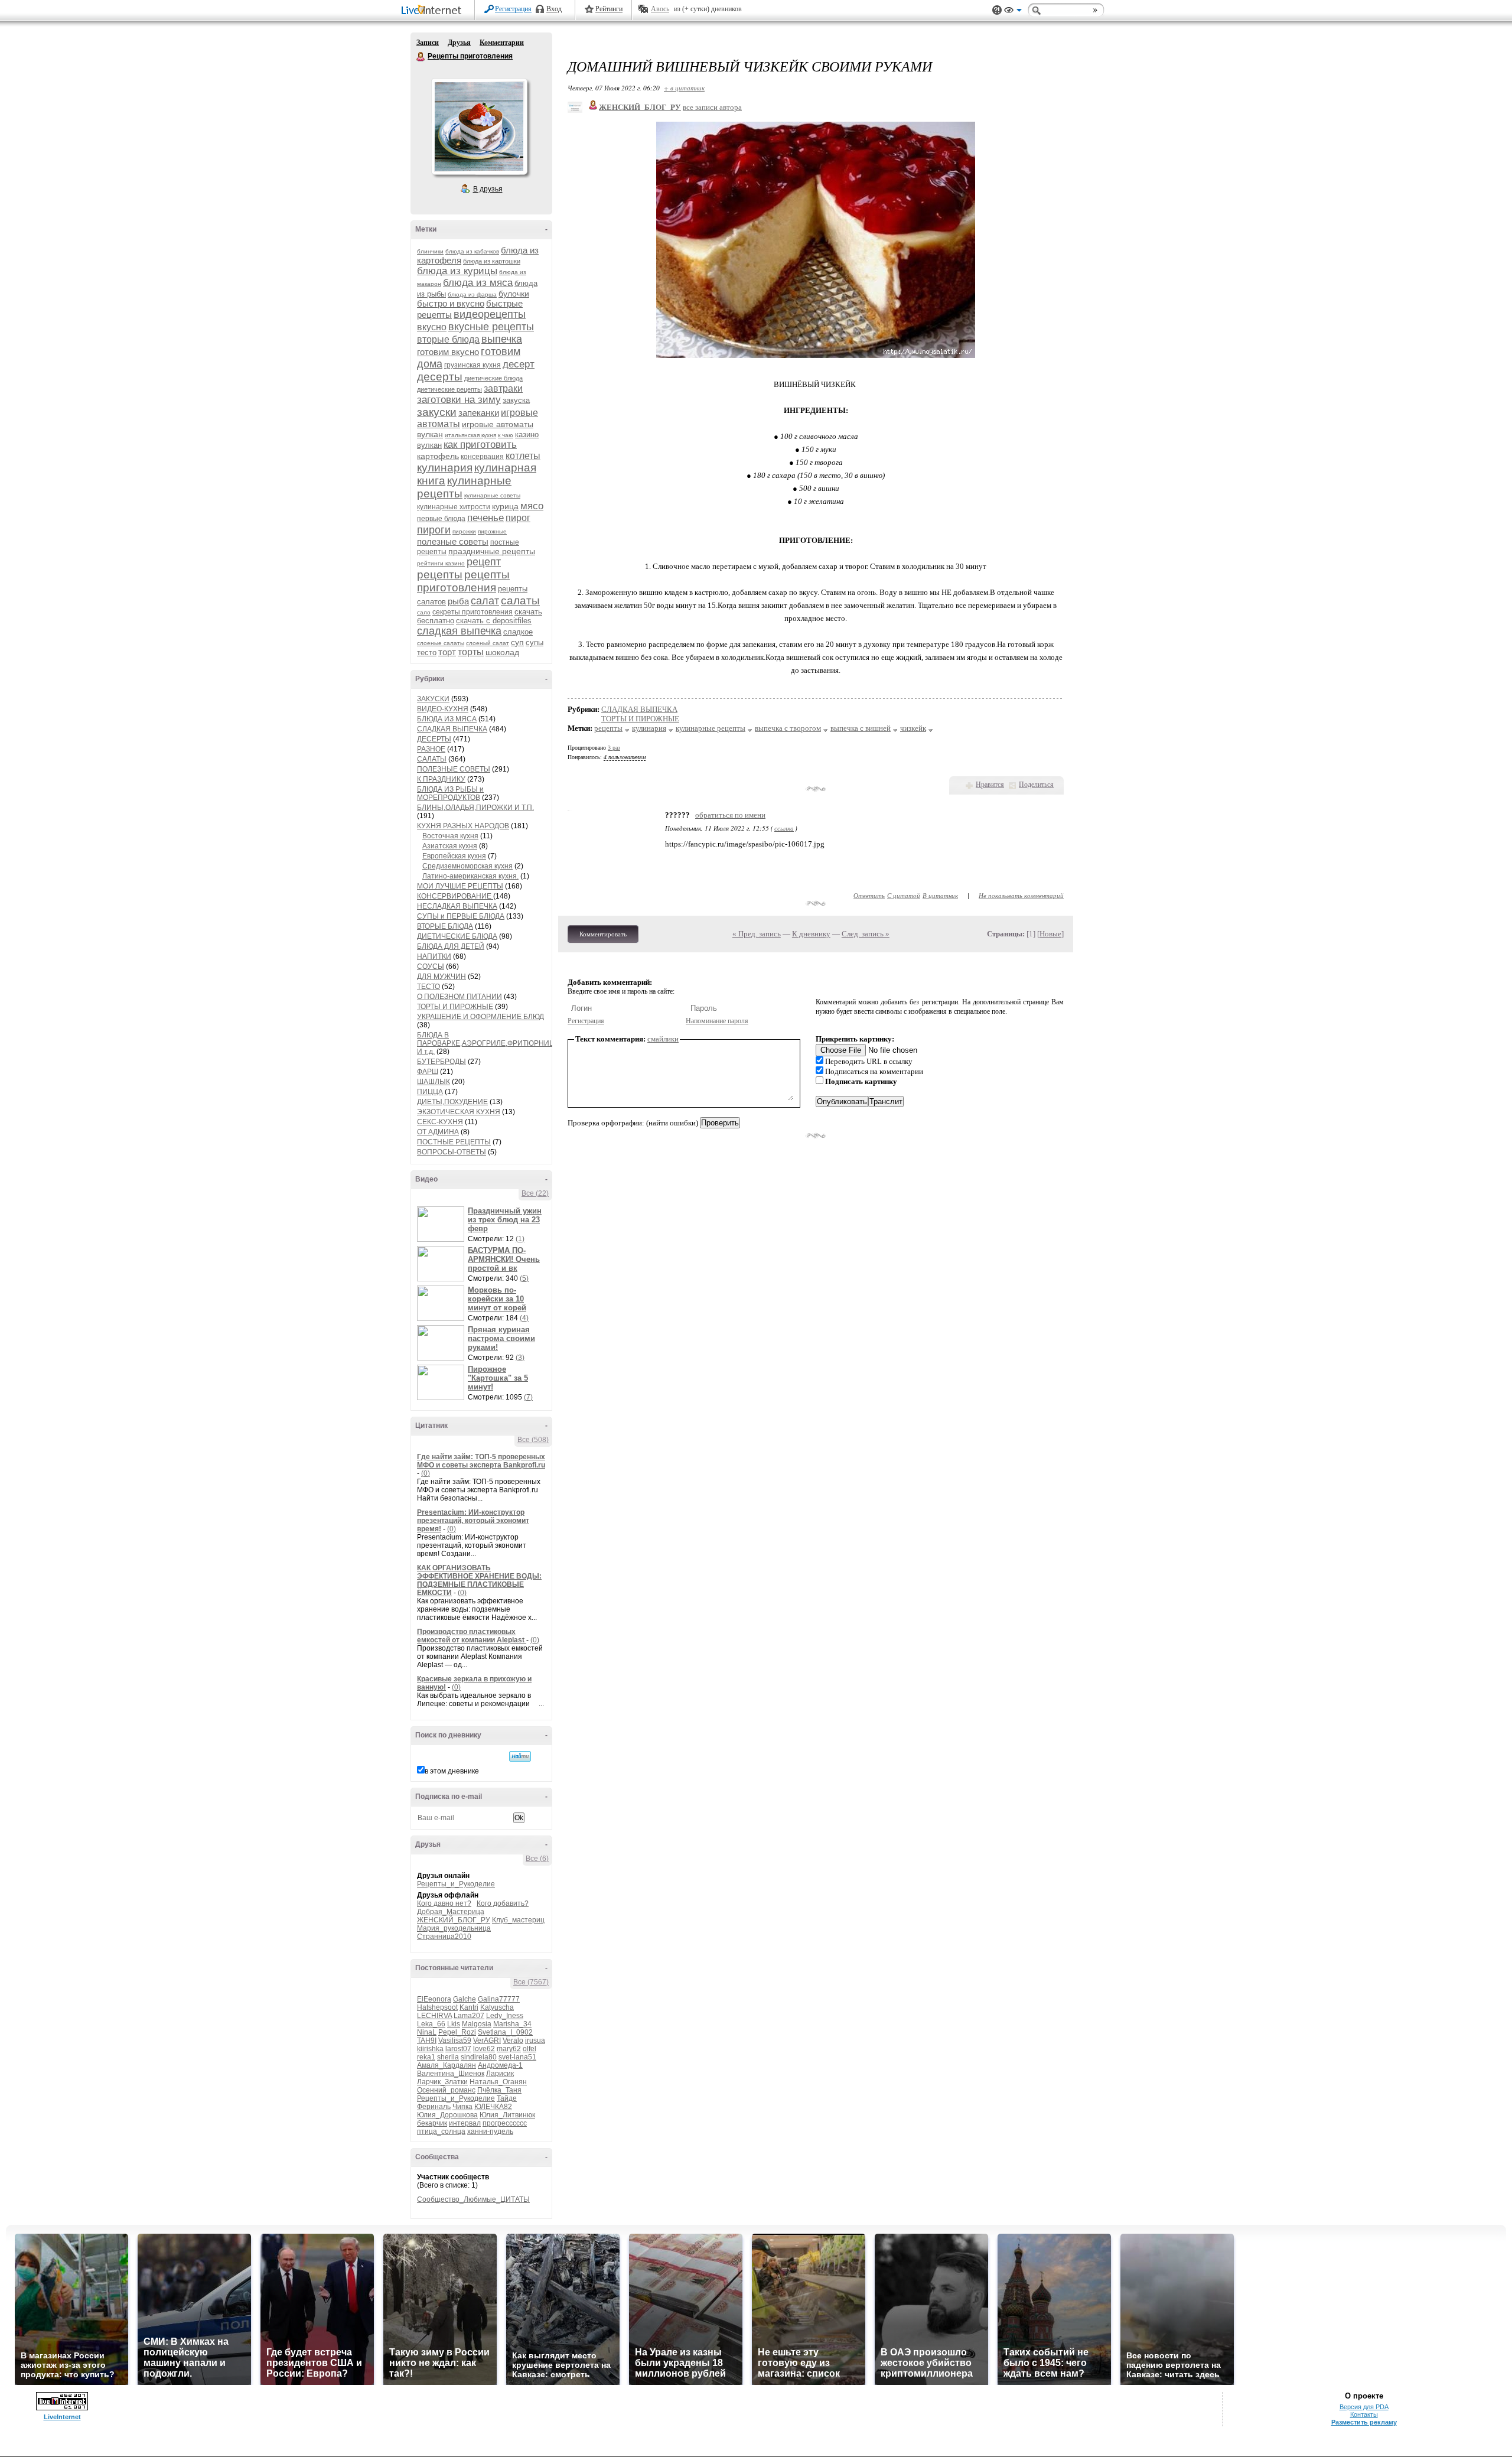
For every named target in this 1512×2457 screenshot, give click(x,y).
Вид (1013, 12)
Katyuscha (497, 2007)
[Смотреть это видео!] (442, 1224)
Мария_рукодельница (454, 1928)
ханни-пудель (490, 2131)
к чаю (506, 435)
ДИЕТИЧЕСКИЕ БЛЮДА (457, 936)
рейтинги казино (441, 563)
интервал (465, 2123)
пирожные (492, 531)
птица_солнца (441, 2131)
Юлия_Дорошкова (447, 2115)
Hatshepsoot (437, 2007)
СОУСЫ (431, 966)
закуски (437, 412)
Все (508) (533, 1440)
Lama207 (469, 2016)
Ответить (869, 895)
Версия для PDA (1364, 2407)
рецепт (484, 562)
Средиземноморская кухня (467, 866)
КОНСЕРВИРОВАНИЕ (455, 896)
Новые (1050, 934)
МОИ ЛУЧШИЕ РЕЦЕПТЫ (460, 886)
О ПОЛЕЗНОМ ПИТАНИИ (460, 997)
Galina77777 (499, 1999)
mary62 (509, 2049)
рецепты (440, 575)
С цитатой (904, 895)
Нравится (990, 785)
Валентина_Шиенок (451, 2074)
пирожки (464, 531)
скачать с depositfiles (494, 621)
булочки (514, 294)
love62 (484, 2049)
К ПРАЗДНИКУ (441, 779)
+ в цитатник (684, 88)
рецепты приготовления (463, 581)
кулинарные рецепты (711, 728)
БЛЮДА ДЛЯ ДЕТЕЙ (451, 946)
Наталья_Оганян (498, 2082)
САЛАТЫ (432, 759)
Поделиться (1036, 785)
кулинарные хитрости (454, 507)
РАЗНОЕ (431, 749)
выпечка (502, 339)
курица (505, 506)
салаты (520, 601)
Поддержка (997, 10)
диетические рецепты (449, 389)
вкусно (432, 327)
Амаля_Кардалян (447, 2065)
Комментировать (603, 934)
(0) (426, 1473)
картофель (438, 456)
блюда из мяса (478, 283)
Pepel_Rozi (457, 2032)
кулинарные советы (492, 495)
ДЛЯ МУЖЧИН (441, 977)
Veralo (513, 2041)
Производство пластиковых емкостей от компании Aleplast (472, 1636)
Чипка (462, 2107)
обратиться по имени (730, 815)
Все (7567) (531, 1982)
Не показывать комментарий (1021, 895)
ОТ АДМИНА (438, 1132)
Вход (554, 9)
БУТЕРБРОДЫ (441, 1062)
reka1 (426, 2057)
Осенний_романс (446, 2090)
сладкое (518, 632)
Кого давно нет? (444, 1903)
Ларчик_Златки (442, 2082)
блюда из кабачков (472, 251)
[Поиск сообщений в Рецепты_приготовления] (520, 1756)
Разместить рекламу (1364, 2422)
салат (485, 601)
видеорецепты (490, 314)
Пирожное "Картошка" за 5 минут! (498, 1378)
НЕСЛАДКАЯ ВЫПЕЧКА (457, 906)
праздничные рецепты (492, 551)
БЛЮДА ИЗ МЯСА (447, 719)
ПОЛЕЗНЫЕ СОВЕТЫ (454, 769)
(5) (524, 1278)
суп (517, 642)
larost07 (458, 2049)
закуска (516, 400)
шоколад (502, 652)
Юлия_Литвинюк (507, 2115)
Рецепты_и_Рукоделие (456, 1884)
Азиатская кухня (450, 846)
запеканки (479, 413)
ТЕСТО (428, 987)
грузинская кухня (472, 365)
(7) (528, 1397)
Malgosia (477, 2024)
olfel (529, 2049)
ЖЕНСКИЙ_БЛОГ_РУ (454, 1920)
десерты (440, 377)
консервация (482, 457)
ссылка (784, 828)
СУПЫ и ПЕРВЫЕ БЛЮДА (461, 916)
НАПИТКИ (434, 956)
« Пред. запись (757, 934)
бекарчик (432, 2123)
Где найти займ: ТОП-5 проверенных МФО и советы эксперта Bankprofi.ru (481, 1461)
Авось (660, 9)
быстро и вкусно (451, 303)
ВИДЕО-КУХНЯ (443, 709)
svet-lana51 (517, 2057)
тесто (427, 653)
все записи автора (712, 107)
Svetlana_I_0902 (505, 2032)
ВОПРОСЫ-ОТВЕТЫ (452, 1152)
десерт (519, 364)
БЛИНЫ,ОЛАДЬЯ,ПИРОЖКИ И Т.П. (475, 808)
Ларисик (500, 2074)
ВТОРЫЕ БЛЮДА (445, 926)
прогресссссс (505, 2123)
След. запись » (866, 934)
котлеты (523, 456)
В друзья (488, 189)
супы (535, 642)
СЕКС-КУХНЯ (440, 1122)
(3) (520, 1358)
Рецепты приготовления (421, 57)
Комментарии (502, 43)
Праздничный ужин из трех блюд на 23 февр (505, 1220)
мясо (532, 506)
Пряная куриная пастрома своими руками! (501, 1338)
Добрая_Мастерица (451, 1912)
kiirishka (430, 2049)
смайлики (663, 1039)
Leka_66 (431, 2024)
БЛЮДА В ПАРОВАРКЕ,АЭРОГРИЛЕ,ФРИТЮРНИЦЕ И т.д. (488, 1043)
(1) (520, 1239)
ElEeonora (434, 1999)
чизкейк (913, 728)
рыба (458, 601)
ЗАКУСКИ (433, 699)
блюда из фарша (472, 294)
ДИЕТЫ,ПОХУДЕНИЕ (452, 1102)
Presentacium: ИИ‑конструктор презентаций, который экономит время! (473, 1521)
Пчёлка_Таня (499, 2090)
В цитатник (940, 895)
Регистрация (513, 9)
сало (424, 612)
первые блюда (441, 519)
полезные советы (453, 541)
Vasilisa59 (455, 2041)
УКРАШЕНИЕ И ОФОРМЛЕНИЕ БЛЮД (480, 1017)
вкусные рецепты (491, 327)
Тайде (507, 2098)
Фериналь (434, 2107)
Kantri (469, 2007)
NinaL (427, 2032)
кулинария (445, 468)
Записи (428, 43)
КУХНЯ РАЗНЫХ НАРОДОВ (463, 826)
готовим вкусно (448, 352)
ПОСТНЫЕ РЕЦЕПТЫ (454, 1142)
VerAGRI (487, 2041)
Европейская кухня (454, 856)
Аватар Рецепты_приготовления (479, 126)
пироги (434, 530)
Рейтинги (609, 9)
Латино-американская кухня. (470, 876)
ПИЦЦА (430, 1092)
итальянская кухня (470, 435)
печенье (485, 518)
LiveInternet (434, 11)
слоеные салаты (441, 643)
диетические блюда (493, 378)
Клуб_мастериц (518, 1920)
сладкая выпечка (459, 631)
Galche (465, 1999)
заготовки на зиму (459, 400)
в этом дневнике (452, 1771)
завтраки (503, 388)
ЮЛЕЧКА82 (493, 2107)
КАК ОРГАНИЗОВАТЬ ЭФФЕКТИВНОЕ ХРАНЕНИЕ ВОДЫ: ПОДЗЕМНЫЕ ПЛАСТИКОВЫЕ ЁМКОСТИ (479, 1580)
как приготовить (480, 445)
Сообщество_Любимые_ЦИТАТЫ (473, 2199)
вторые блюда (448, 339)
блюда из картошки (492, 261)
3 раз (614, 748)
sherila (448, 2057)
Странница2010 (444, 1937)
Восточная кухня (450, 836)
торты (471, 652)
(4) (524, 1318)
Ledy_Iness (505, 2016)
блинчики (430, 251)
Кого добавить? (503, 1903)
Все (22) (535, 1193)
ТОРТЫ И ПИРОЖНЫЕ (455, 1007)
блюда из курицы (457, 271)
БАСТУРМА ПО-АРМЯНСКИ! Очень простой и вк (504, 1259)
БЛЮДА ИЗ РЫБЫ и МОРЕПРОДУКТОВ (450, 793)
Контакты (1364, 2414)
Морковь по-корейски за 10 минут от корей (497, 1299)
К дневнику (811, 934)
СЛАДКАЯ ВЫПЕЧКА (452, 729)
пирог (518, 518)
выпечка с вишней (861, 728)
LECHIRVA (434, 2016)
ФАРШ (428, 1072)
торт (447, 652)
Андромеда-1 (500, 2065)
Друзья (459, 43)
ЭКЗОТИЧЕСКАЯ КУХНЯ (459, 1112)
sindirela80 (479, 2057)
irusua (535, 2041)
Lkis (454, 2024)
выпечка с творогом (788, 728)
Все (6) (537, 1859)
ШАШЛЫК (434, 1082)
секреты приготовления (472, 612)
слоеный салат (488, 643)
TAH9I (427, 2041)
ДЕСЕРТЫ (434, 739)
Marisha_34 (512, 2024)
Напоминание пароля (717, 1021)
